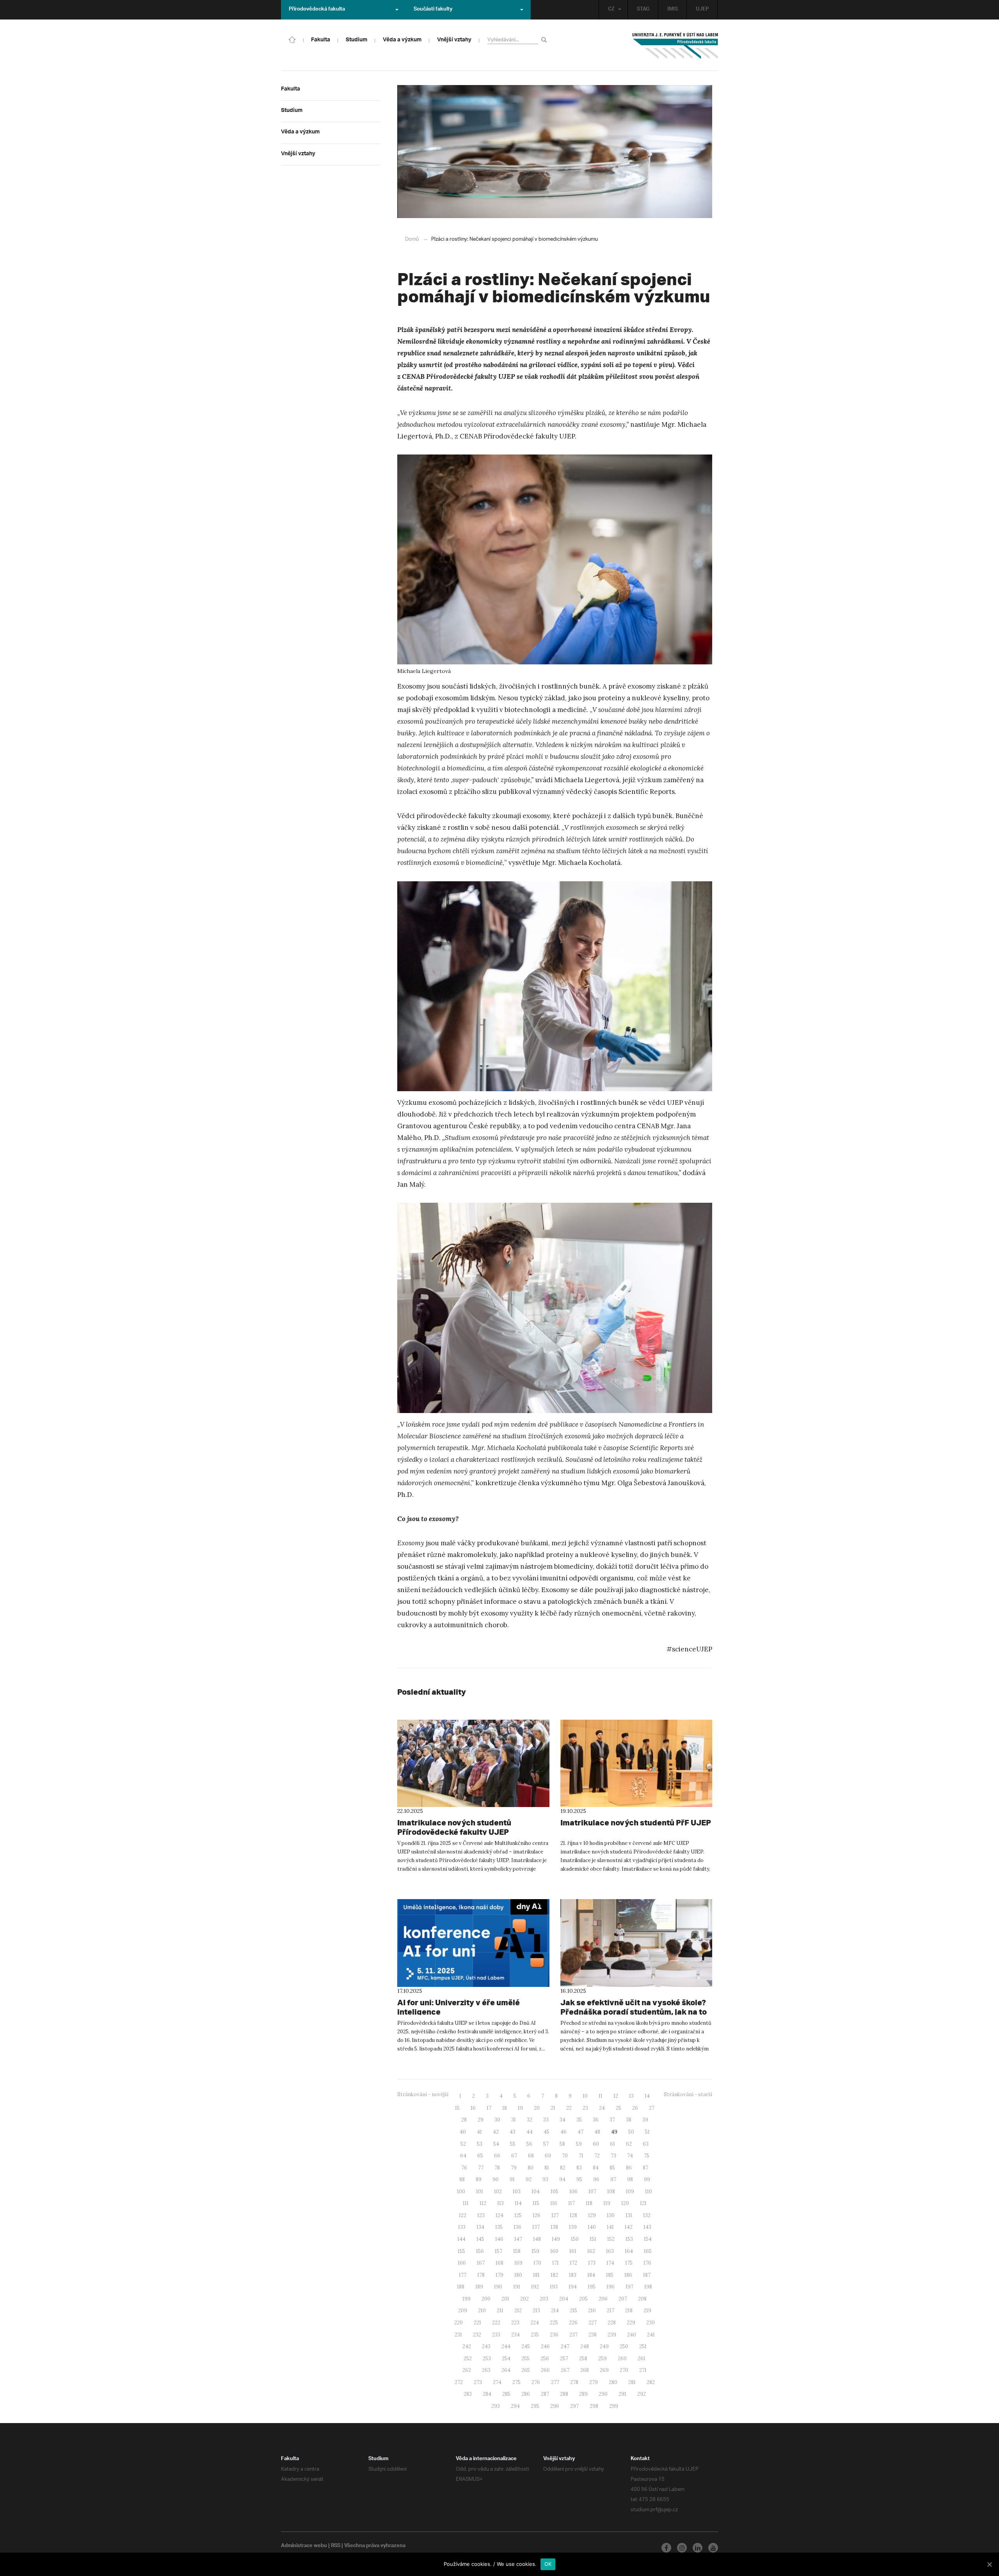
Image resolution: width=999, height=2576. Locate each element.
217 (611, 2311)
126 (537, 2215)
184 (591, 2275)
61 (612, 2144)
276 (536, 2382)
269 (604, 2370)
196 (611, 2287)
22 (569, 2108)
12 (616, 2096)
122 (463, 2215)
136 (517, 2227)
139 (573, 2227)
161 (573, 2251)
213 (536, 2311)
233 (496, 2335)
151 (593, 2239)
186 (628, 2275)
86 (629, 2168)
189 (479, 2287)
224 (535, 2323)
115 (536, 2203)
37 (612, 2120)
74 (630, 2156)
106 (573, 2192)
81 (547, 2168)
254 (506, 2359)
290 (603, 2394)
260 (622, 2359)
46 (563, 2132)
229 (631, 2323)
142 (629, 2227)
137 (536, 2227)
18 (505, 2108)
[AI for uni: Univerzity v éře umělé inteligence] (473, 1943)
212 (518, 2311)
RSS (336, 2546)
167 (481, 2263)
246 (545, 2346)
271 (643, 2370)
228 (612, 2323)
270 (624, 2370)
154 (648, 2239)
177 (463, 2275)
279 (594, 2382)
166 (462, 2263)
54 (496, 2144)
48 (597, 2132)
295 (535, 2406)
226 (573, 2323)
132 (647, 2215)
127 (555, 2215)
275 (516, 2382)
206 (603, 2299)
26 (635, 2108)
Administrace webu (304, 2546)
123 (481, 2215)
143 (647, 2227)
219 (647, 2311)
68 (531, 2156)
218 (629, 2311)
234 (515, 2335)
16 (473, 2108)
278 (574, 2382)
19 (520, 2108)
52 (463, 2144)
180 (518, 2275)
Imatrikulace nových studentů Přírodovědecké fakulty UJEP (454, 1827)
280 (613, 2382)
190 (498, 2287)
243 (486, 2346)
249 (604, 2346)
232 (477, 2335)
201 (505, 2299)
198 (648, 2287)
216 (592, 2311)
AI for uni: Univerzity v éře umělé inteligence (459, 2007)
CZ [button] (611, 10)
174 (610, 2263)
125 (518, 2215)
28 (464, 2120)
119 (607, 2203)
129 (592, 2215)
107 (592, 2192)
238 (593, 2335)
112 (483, 2203)
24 (602, 2108)
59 (579, 2144)
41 (479, 2132)
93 (545, 2179)
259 (603, 2359)
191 (517, 2287)
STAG (643, 10)
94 (562, 2179)
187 (647, 2275)
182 (554, 2275)
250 (624, 2346)
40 (463, 2132)
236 (554, 2335)
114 (518, 2203)
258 (583, 2359)
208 (642, 2299)
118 (589, 2203)
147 (518, 2239)
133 (462, 2227)
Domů (412, 239)
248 (585, 2346)
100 (461, 2192)
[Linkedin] (698, 2548)
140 (592, 2227)
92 (529, 2179)
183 (573, 2275)
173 (592, 2263)
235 (535, 2335)
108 (611, 2192)
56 (529, 2144)
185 (610, 2275)
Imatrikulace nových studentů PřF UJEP (636, 1822)
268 (585, 2370)
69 (548, 2156)
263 (486, 2370)
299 (614, 2406)
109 (630, 2192)
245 (526, 2346)
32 (530, 2120)
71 (581, 2156)
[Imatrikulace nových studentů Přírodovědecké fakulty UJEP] (473, 1763)
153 (629, 2239)
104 (536, 2192)
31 (514, 2120)
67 (514, 2156)
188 (461, 2287)
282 (651, 2382)
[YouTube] (713, 2548)
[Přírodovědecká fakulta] (292, 39)
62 (629, 2144)
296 (555, 2406)
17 (489, 2108)
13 (631, 2096)
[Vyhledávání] (545, 40)
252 (468, 2359)
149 (556, 2239)
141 (610, 2227)
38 (629, 2120)
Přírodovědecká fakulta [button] (317, 10)
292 (642, 2394)
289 (583, 2394)
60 (596, 2144)
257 (564, 2359)
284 (487, 2394)
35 (579, 2120)
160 (554, 2251)
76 (464, 2168)
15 (457, 2108)
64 (463, 2156)
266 (545, 2370)
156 (480, 2251)
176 (647, 2263)
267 (565, 2370)
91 (512, 2179)
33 (546, 2120)
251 (643, 2346)
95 (579, 2179)
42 (496, 2132)
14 (647, 2096)
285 (506, 2394)
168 (499, 2263)
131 (629, 2215)
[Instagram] (682, 2548)
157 (499, 2251)
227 (593, 2323)
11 (601, 2096)
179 (499, 2275)
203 (544, 2299)
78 (497, 2168)
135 (499, 2227)
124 (499, 2215)
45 (547, 2132)
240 (632, 2335)
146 (499, 2239)
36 (596, 2120)
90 (496, 2179)
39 (645, 2120)
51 (647, 2132)
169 (518, 2263)
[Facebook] (666, 2548)
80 (531, 2168)
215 (573, 2311)
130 (611, 2215)
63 (646, 2144)
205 (583, 2299)
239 (612, 2335)
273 (478, 2382)
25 (619, 2108)
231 (458, 2335)
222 (496, 2323)
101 (480, 2192)
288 (564, 2394)
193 (554, 2287)
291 (622, 2394)
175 (629, 2263)
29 (481, 2120)
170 (537, 2263)
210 (482, 2311)
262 (467, 2370)
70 (565, 2156)
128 (573, 2215)
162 (591, 2251)
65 (480, 2156)
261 (642, 2359)
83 (579, 2168)
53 (480, 2144)
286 (526, 2394)
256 (545, 2359)
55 (513, 2144)
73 (613, 2156)
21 (553, 2108)
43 (513, 2132)
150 (575, 2239)
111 (466, 2203)
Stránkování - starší (688, 2094)
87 (645, 2168)
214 (555, 2311)
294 (515, 2406)
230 (651, 2323)
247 (565, 2346)
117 (571, 2203)
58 (562, 2144)
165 (648, 2251)
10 (585, 2096)
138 (554, 2227)
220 (459, 2323)
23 (585, 2108)
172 (573, 2263)
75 (647, 2156)
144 (461, 2239)
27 (652, 2108)
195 (592, 2287)
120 (625, 2203)
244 (506, 2346)
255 (525, 2359)
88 (462, 2179)
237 (573, 2335)
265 (526, 2370)
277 (555, 2382)
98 (630, 2179)
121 (643, 2203)
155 (461, 2251)
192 (535, 2287)
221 (477, 2323)
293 (496, 2406)
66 (497, 2156)
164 (629, 2251)
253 (487, 2359)
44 (530, 2132)
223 (515, 2323)
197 (629, 2287)
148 (537, 2239)
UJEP (702, 10)
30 (497, 2120)
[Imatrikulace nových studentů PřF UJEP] (636, 1763)
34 (563, 2120)
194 (573, 2287)
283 (468, 2394)
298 (594, 2406)
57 (546, 2144)
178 (481, 2275)
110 (649, 2192)
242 (467, 2346)
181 (536, 2275)
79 (514, 2168)
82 (563, 2168)
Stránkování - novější (423, 2094)
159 (535, 2251)
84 (596, 2168)
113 (500, 2203)
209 (463, 2311)
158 (517, 2251)
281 (632, 2382)
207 (623, 2299)
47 (580, 2132)
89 (479, 2179)
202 (524, 2299)
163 (610, 2251)
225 (554, 2323)
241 (651, 2335)
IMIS (673, 10)
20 (537, 2108)
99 (647, 2179)
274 (497, 2382)
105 (555, 2192)
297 (574, 2406)
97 (613, 2179)
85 (612, 2168)
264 (506, 2370)
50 (631, 2132)
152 (611, 2239)
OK (548, 2564)
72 (597, 2156)
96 (596, 2179)
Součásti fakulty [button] (433, 10)
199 (467, 2299)
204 (564, 2299)
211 (500, 2311)
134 (480, 2227)
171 (555, 2263)
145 (480, 2239)
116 (554, 2203)
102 (498, 2192)
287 (545, 2394)
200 (486, 2299)
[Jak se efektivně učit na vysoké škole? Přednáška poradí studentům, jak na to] (636, 1943)
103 (517, 2192)
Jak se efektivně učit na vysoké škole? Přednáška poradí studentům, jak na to (634, 2007)
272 (459, 2382)
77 (481, 2168)
